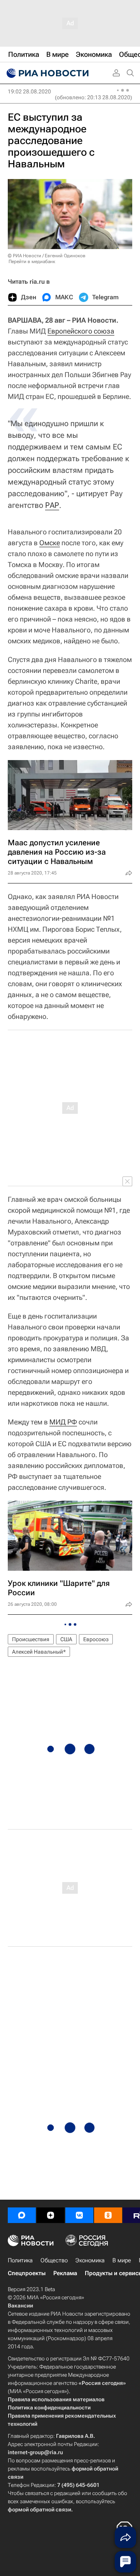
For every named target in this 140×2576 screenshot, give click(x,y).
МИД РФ (63, 1422)
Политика (20, 2260)
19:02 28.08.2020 (29, 91)
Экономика (90, 2260)
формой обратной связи (39, 2509)
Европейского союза (81, 331)
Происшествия (31, 1639)
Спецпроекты (27, 2273)
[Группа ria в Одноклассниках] (108, 2215)
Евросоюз (96, 1639)
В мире (122, 2260)
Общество (54, 2260)
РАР (52, 505)
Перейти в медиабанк (32, 262)
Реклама (65, 2273)
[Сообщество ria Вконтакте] (79, 2215)
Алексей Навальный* (39, 1652)
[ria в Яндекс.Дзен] (51, 2215)
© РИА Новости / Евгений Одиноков (47, 256)
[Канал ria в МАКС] (22, 2215)
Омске (50, 543)
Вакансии (20, 2306)
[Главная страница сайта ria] (47, 73)
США (66, 1639)
